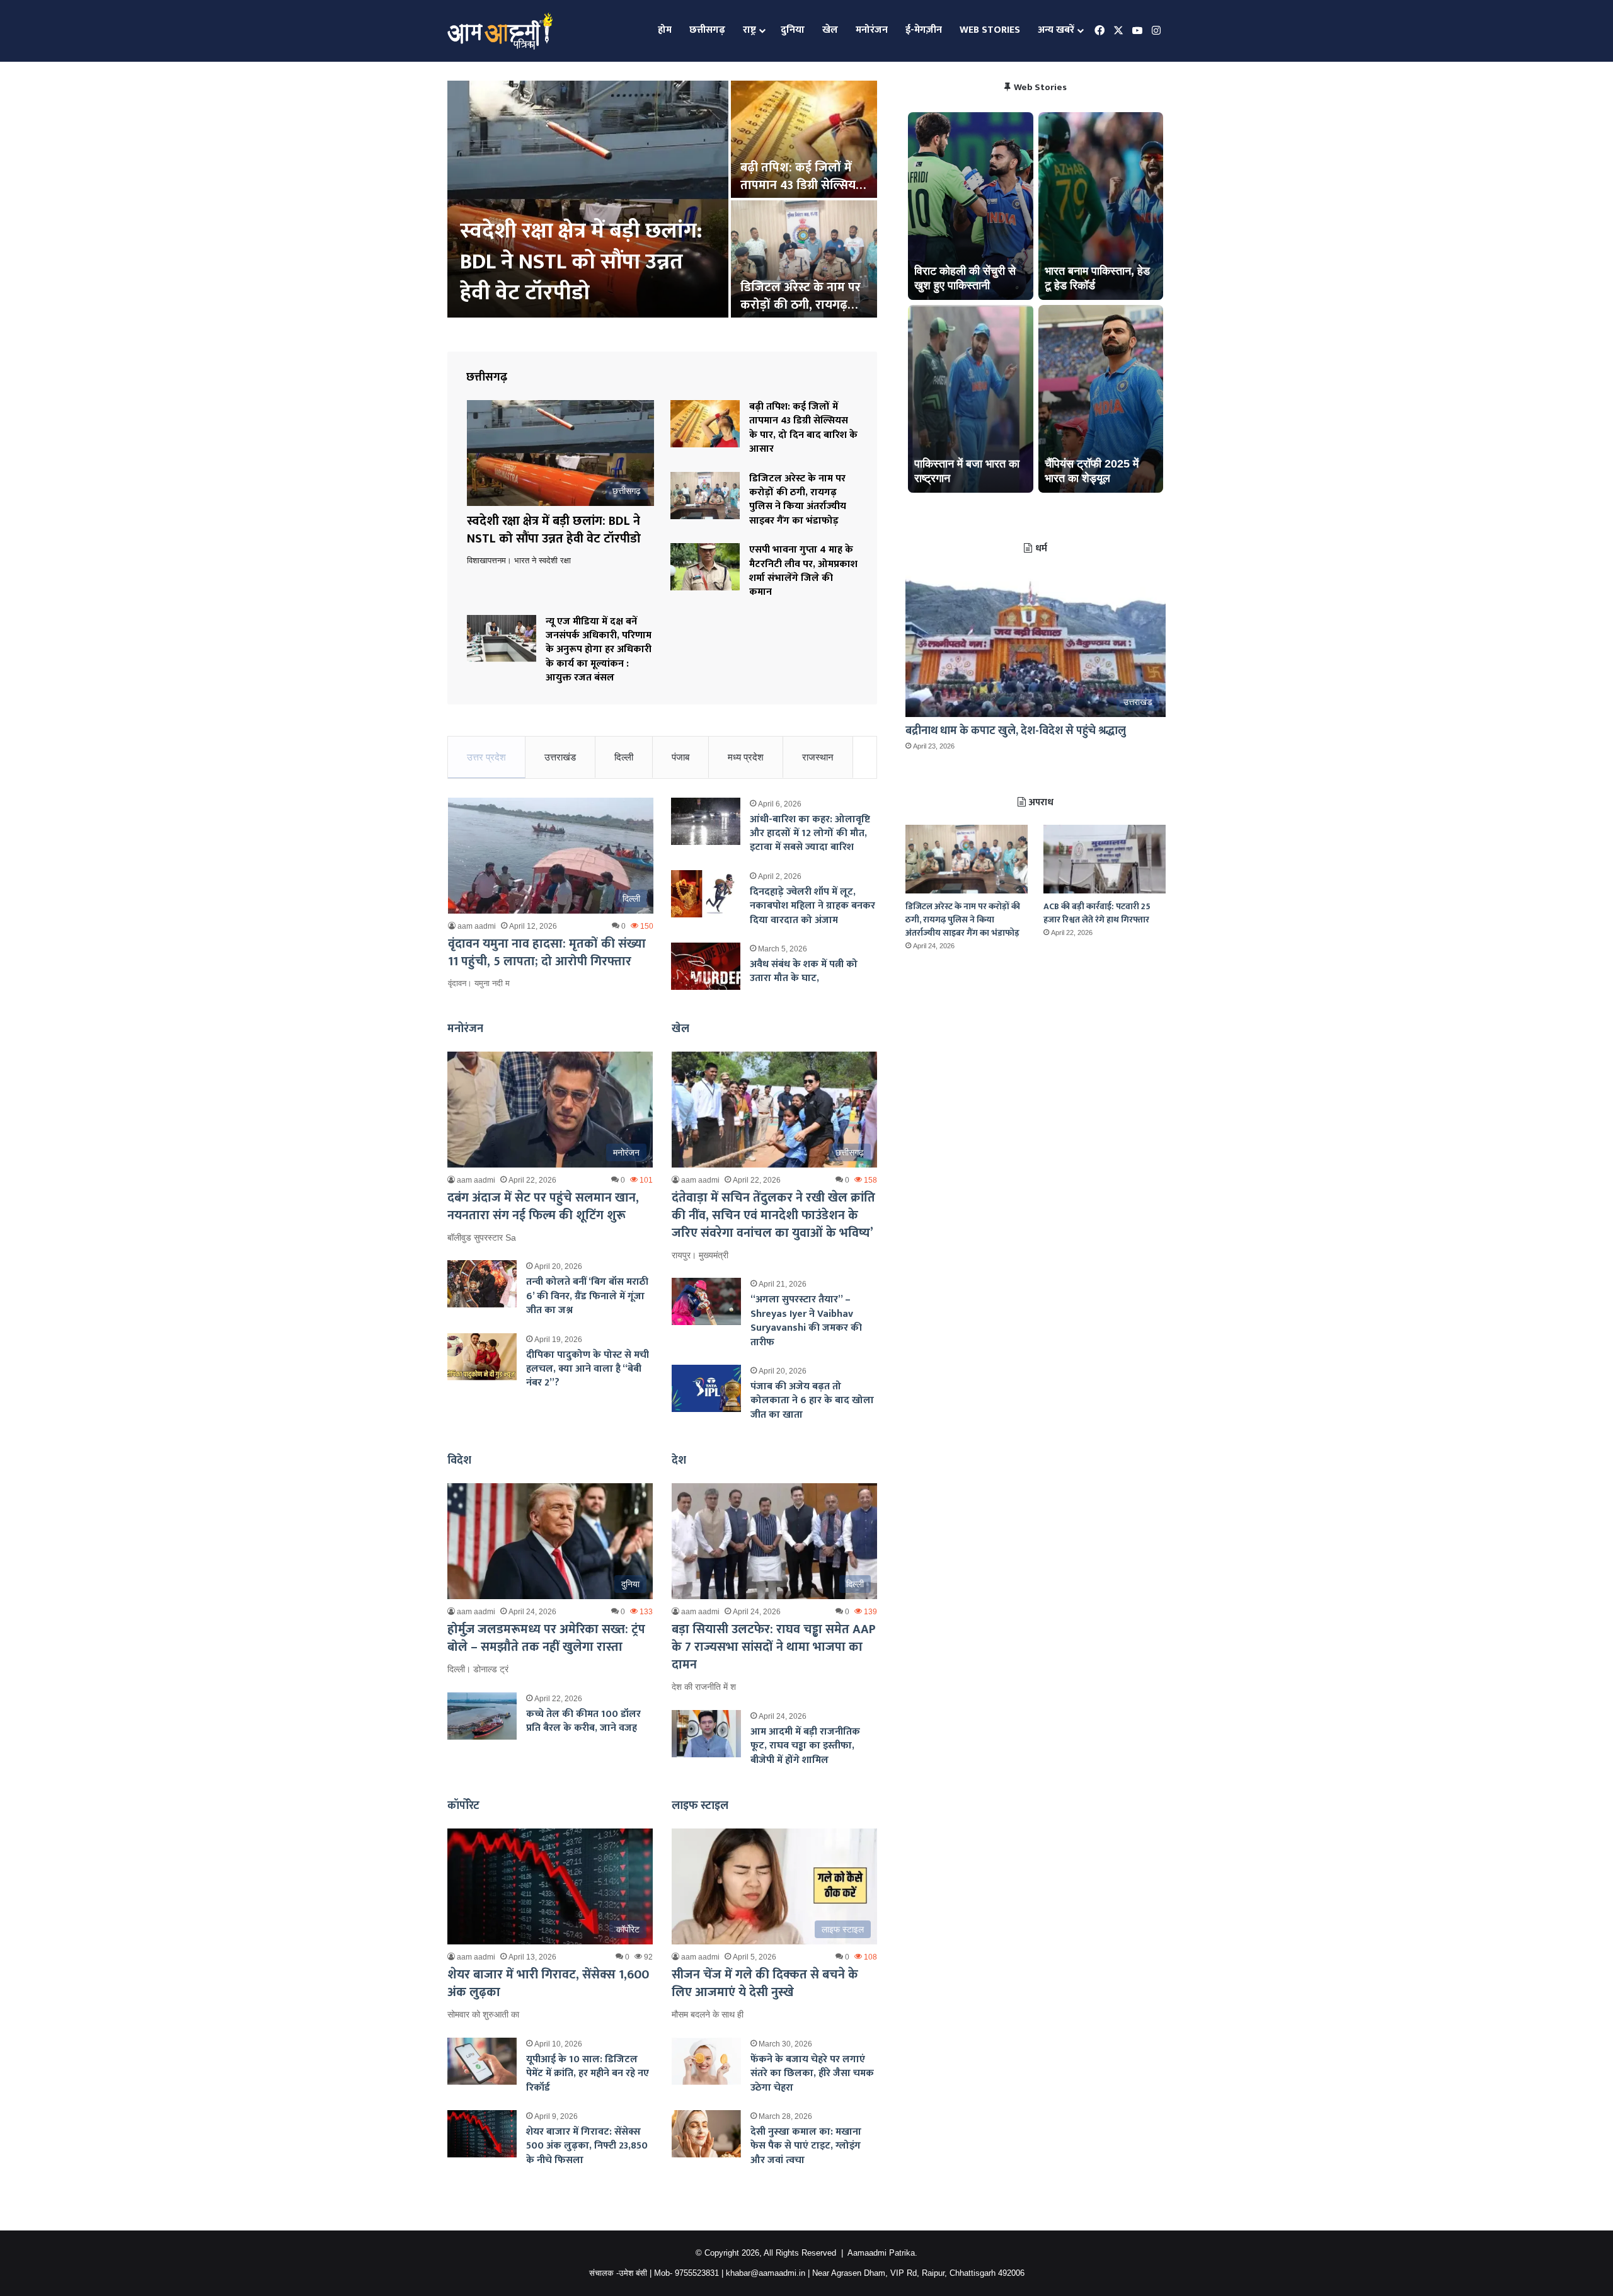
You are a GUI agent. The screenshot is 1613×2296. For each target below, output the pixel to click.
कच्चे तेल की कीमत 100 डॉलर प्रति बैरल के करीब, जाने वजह (583, 1721)
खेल (830, 30)
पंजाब (680, 757)
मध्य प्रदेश (746, 757)
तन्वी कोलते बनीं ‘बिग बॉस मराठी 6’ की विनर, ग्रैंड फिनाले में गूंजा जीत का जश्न (587, 1296)
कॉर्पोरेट (463, 1806)
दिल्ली (624, 757)
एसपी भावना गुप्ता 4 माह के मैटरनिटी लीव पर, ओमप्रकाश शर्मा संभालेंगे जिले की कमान (578, 262)
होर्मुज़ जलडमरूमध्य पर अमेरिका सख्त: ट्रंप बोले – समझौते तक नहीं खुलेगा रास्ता (546, 1638)
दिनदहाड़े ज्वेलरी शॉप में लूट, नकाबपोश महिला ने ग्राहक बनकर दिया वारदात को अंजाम (812, 906)
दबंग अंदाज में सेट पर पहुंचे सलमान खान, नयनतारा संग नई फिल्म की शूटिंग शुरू (543, 1207)
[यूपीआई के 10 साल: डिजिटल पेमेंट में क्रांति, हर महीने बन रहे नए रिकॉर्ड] (482, 2061)
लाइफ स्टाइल (700, 1806)
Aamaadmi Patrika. (882, 2253)
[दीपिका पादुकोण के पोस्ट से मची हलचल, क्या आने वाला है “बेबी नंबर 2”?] (482, 1357)
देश (679, 1461)
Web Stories (990, 30)
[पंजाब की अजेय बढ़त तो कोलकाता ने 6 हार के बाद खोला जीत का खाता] (706, 1388)
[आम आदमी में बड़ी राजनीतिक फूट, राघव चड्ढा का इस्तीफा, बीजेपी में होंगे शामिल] (706, 1734)
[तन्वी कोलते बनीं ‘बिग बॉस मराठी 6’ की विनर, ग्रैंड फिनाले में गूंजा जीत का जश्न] (482, 1284)
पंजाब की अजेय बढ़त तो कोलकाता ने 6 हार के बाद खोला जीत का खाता (812, 1401)
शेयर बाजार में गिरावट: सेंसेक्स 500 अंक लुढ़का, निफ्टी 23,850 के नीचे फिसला (587, 2146)
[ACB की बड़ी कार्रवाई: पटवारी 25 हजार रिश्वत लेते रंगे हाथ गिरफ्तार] (1105, 859)
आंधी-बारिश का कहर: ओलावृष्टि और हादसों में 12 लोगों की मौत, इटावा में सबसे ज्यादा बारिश (810, 834)
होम (665, 30)
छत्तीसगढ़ (707, 30)
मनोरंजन (872, 30)
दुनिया (793, 30)
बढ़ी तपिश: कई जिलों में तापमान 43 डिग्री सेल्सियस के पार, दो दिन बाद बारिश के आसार (803, 428)
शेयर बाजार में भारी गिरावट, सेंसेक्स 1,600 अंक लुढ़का (548, 1983)
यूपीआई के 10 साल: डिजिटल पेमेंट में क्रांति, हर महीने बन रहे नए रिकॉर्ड (588, 2074)
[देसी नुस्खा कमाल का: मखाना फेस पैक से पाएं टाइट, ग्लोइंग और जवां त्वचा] (706, 2134)
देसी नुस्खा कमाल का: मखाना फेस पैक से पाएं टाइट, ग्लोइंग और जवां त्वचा (806, 2146)
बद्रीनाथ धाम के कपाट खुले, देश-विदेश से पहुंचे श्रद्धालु (1016, 731)
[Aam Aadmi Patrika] (500, 31)
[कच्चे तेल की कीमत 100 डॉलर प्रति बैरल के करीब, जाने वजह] (482, 1716)
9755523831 (697, 2273)
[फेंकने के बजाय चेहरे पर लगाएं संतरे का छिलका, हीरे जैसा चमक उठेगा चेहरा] (706, 2061)
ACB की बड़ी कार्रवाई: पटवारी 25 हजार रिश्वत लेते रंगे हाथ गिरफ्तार (1097, 913)
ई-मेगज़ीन (924, 30)
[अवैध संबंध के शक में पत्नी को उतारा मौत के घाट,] (706, 966)
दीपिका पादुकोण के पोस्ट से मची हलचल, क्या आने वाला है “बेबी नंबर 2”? (588, 1369)
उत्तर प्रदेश (486, 757)
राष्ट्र (749, 30)
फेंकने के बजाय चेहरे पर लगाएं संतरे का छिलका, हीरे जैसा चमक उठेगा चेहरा (812, 2074)
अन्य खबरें (1056, 30)
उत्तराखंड (560, 757)
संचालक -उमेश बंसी (618, 2273)
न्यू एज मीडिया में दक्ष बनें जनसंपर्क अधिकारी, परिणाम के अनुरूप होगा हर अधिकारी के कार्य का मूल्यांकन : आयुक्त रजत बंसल (599, 650)
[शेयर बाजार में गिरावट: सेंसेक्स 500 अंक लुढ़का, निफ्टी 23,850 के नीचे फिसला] (482, 2134)
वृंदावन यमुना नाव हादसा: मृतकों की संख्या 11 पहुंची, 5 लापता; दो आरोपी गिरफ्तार (547, 953)
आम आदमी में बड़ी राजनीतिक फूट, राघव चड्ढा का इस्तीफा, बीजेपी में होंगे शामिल (805, 1746)
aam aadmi (477, 926)
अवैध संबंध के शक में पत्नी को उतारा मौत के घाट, (804, 971)
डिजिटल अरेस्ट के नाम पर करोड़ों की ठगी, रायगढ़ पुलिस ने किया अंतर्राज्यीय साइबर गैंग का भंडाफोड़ (798, 500)
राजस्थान (818, 757)
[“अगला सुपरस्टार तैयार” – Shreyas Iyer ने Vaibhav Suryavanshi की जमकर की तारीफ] (706, 1301)
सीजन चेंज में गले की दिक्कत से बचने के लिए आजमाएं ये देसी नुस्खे (765, 1983)
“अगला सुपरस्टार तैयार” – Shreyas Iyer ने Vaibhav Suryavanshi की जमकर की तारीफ (806, 1321)
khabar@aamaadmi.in (766, 2273)
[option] (662, 200)
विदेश (459, 1461)
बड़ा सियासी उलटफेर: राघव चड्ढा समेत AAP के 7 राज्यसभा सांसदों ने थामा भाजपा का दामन (774, 1647)
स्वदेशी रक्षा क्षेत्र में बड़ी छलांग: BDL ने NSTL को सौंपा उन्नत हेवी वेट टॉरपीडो (554, 530)
